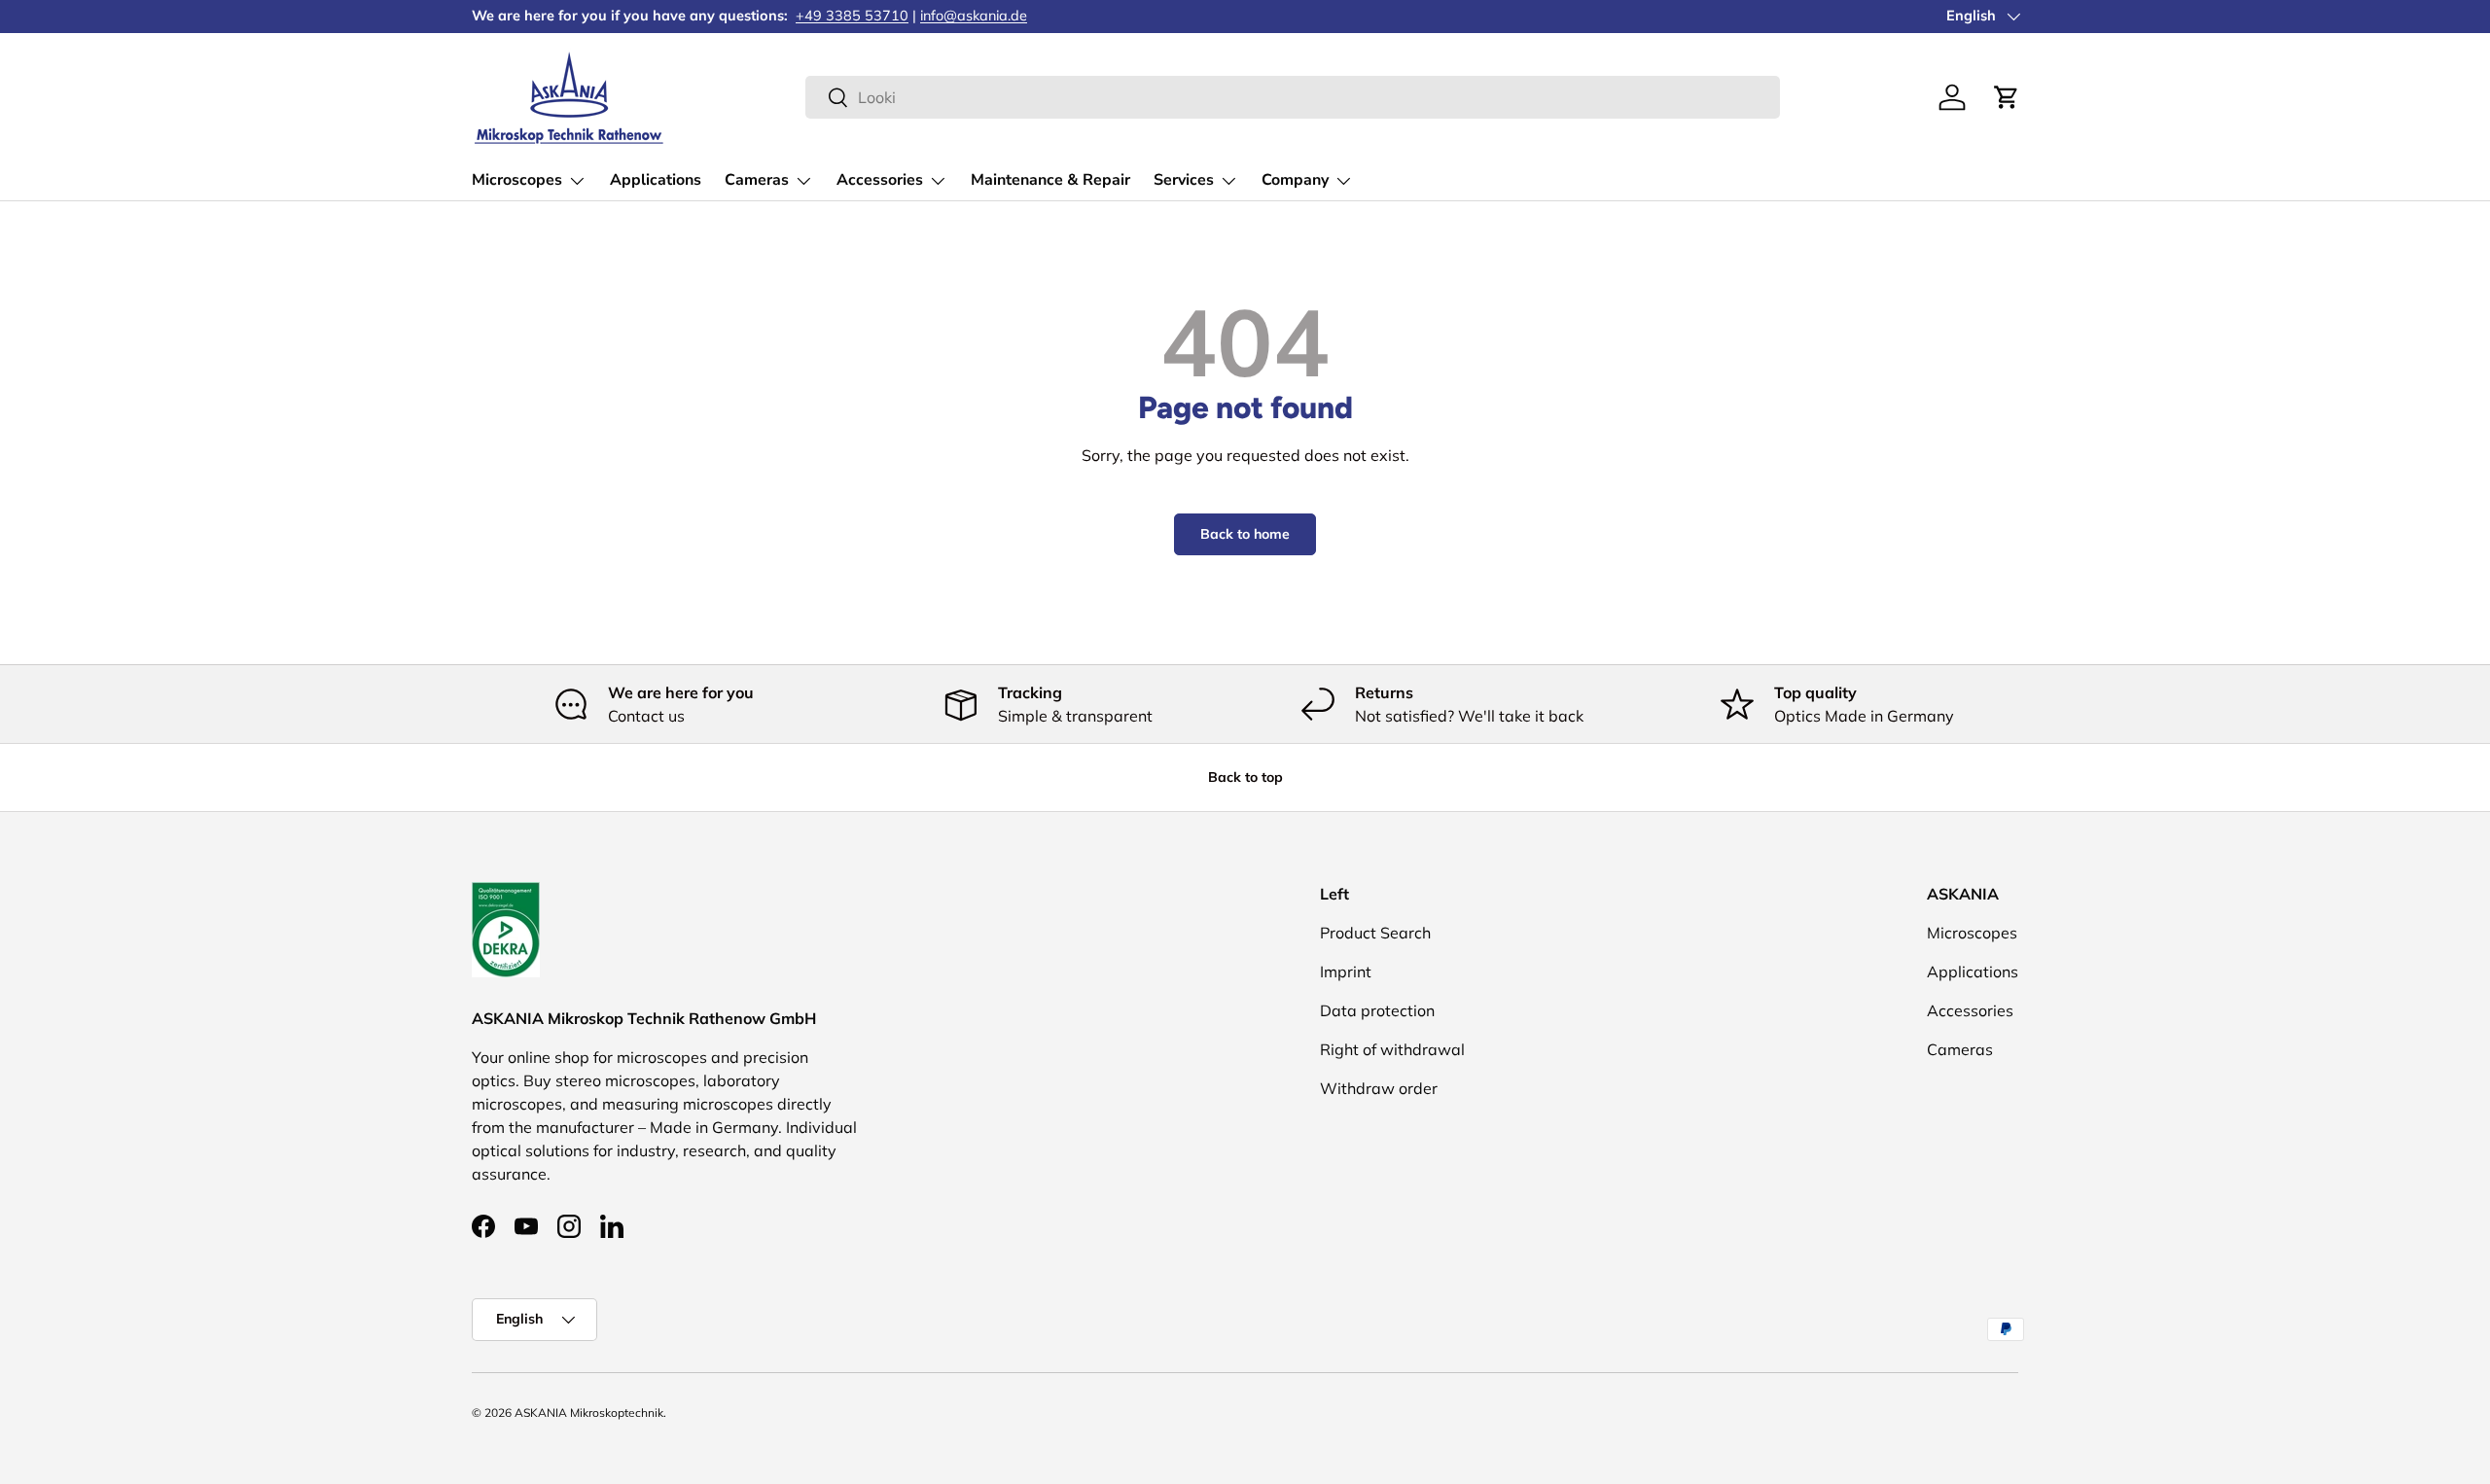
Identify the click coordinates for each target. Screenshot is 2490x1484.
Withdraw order (1379, 1088)
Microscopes (517, 180)
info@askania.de (974, 16)
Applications (656, 180)
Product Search (1375, 933)
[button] (2007, 97)
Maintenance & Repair (1050, 180)
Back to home (1245, 534)
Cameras (757, 180)
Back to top (1245, 777)
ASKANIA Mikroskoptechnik (589, 1413)
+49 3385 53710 (852, 16)
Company (1295, 180)
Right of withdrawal (1392, 1049)
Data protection (1377, 1010)
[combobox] (1292, 97)
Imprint (1346, 972)
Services (1184, 180)
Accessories (880, 180)
